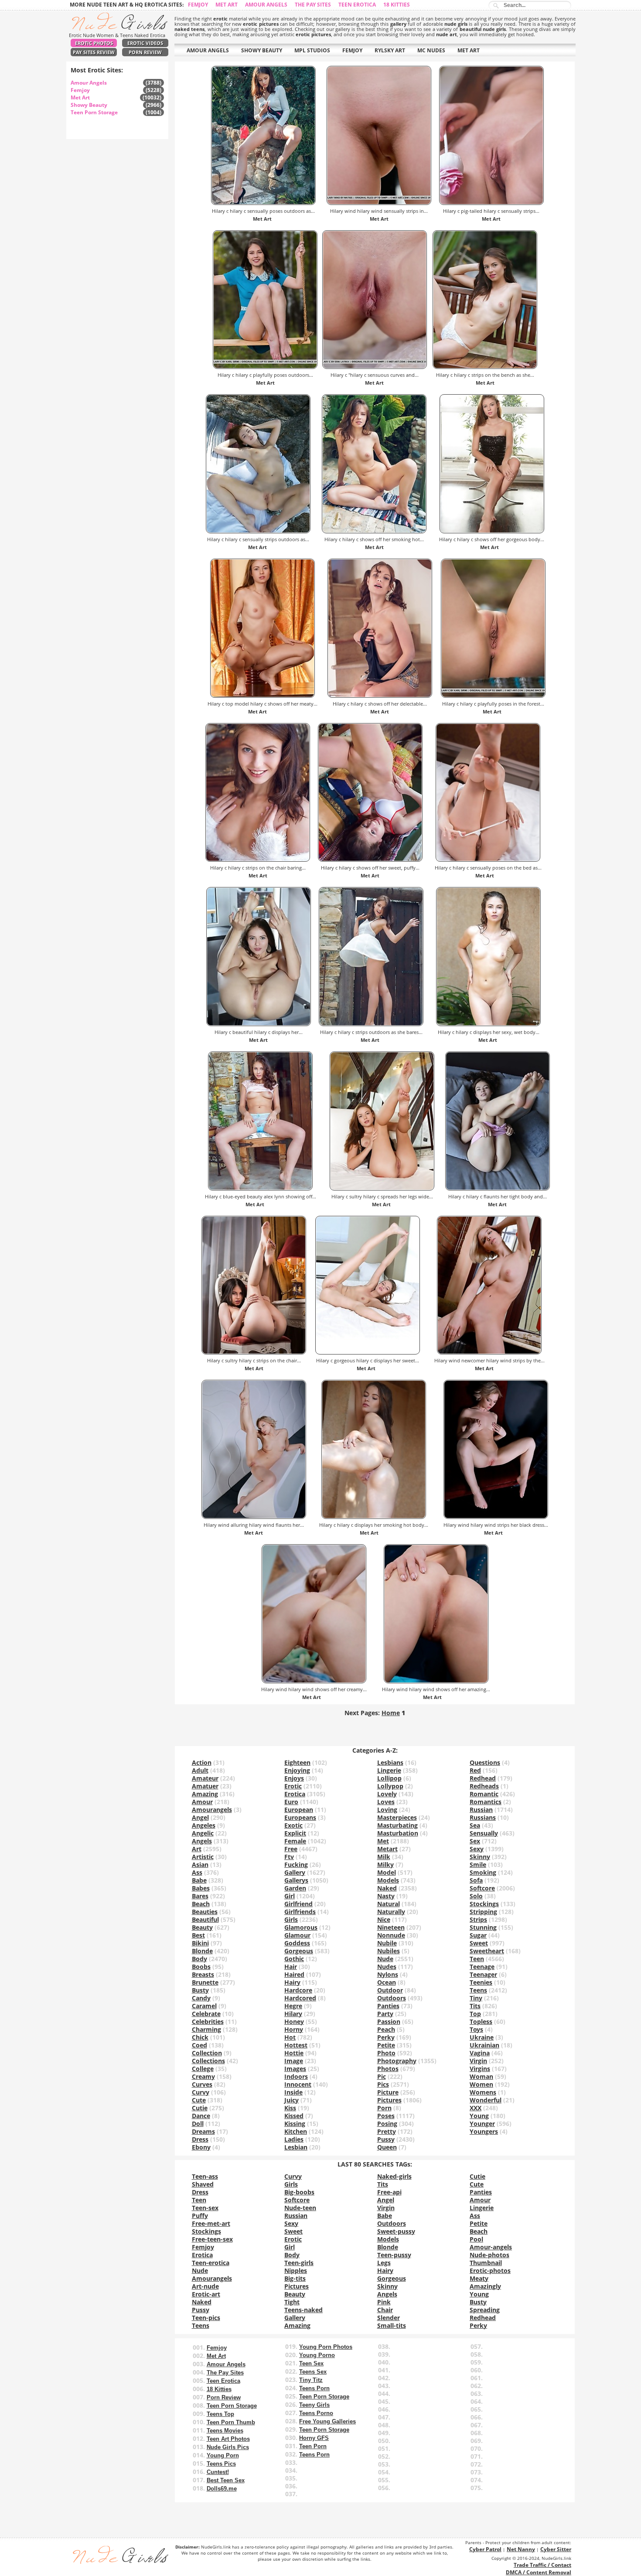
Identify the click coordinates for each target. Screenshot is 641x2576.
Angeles (204, 1825)
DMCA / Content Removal (539, 2572)
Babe (199, 1880)
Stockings (484, 1904)
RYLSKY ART (390, 50)
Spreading (485, 2310)
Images (295, 2069)
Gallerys (296, 1880)
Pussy (386, 2139)
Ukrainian (484, 2045)
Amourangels (212, 1810)
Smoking (483, 1872)
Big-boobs (299, 2192)
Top (475, 2014)
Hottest (296, 2045)
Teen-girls (299, 2263)
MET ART (469, 50)
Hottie (294, 2053)
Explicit (295, 1833)
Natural (389, 1904)
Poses (386, 2116)
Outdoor (390, 1990)
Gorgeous (299, 1951)
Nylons (388, 1974)
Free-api (389, 2192)
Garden (295, 1888)
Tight (292, 2302)
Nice (384, 1919)
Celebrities (208, 2022)
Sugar (478, 1935)
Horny (294, 2029)
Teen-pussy (394, 2255)
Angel (200, 1817)
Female (295, 1841)
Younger (482, 2124)
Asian (200, 1865)
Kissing (295, 2124)
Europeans (300, 1817)
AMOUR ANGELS (208, 50)
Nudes (387, 1967)
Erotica (295, 1794)
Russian (481, 1810)
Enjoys (294, 1778)
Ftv (289, 1857)
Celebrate (206, 2014)
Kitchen (296, 2131)
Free (291, 1849)
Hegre (293, 2006)
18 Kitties (397, 5)
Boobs (201, 1967)
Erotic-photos (490, 2271)
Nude (385, 1959)
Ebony (201, 2147)
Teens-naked (303, 2310)
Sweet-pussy (396, 2231)
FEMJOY (352, 50)
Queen (387, 2147)
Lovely (387, 1794)
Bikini (200, 1943)
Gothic (294, 1959)
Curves (202, 2084)
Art (197, 1849)
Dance (201, 2116)
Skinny (480, 1857)
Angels (202, 1841)
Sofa (476, 1880)
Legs (384, 2263)
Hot (290, 2037)
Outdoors (392, 1998)
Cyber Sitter (556, 2549)
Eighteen (297, 1762)
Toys (476, 2029)
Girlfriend (298, 1904)
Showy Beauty (89, 105)
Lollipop (389, 1778)
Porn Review (145, 52)
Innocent (298, 2084)
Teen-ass (205, 2176)
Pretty (387, 2131)
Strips (478, 1919)
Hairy (292, 1982)
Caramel (204, 2006)
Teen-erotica (211, 2263)
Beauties (205, 1912)
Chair (385, 2310)
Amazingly (485, 2286)
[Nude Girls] (117, 28)
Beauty (202, 1927)
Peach (386, 2029)
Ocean (387, 1982)
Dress (200, 2139)
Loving (387, 1810)
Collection (207, 2053)
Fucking (296, 1865)
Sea (475, 1825)
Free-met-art (211, 2223)
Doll (198, 2124)
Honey (294, 2022)
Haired (294, 1974)
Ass (197, 1872)
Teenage (482, 1967)
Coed (199, 2045)
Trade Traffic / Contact (542, 2565)
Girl (290, 1896)
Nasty (386, 1896)
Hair (291, 1967)
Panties (388, 2006)
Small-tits (392, 2325)
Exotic (293, 1825)
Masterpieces (397, 1817)
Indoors (296, 2076)
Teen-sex (205, 2208)
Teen (477, 1959)
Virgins (480, 2069)
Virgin (478, 2061)
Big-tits (295, 2278)
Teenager (483, 1974)
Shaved (203, 2184)
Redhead (483, 1778)
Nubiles (389, 1951)
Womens (483, 2092)
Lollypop (390, 1786)
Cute (199, 2100)
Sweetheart (487, 1951)
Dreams (203, 2131)
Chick (200, 2037)
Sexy (477, 1849)
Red (475, 1770)
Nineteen (391, 1927)
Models (388, 1880)
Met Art (227, 5)
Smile (478, 1865)
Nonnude (391, 1935)
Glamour (297, 1935)
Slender (389, 2318)
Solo (476, 1896)
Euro (291, 1802)
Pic (382, 2076)
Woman (481, 2076)
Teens (478, 1990)
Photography (397, 2061)
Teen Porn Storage (94, 112)
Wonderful (486, 2100)
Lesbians (390, 1762)
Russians (483, 1817)
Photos (388, 2069)
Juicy (292, 2100)
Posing (387, 2124)
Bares (200, 1896)
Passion (389, 2022)
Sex (475, 1841)
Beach (201, 1904)
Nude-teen (300, 2208)
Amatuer (205, 1786)
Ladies (294, 2139)
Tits (475, 2006)
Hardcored (300, 1998)
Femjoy (198, 5)
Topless (481, 2022)
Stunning (483, 1927)
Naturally (391, 1912)
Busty (200, 1990)
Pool (476, 2239)
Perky (386, 2037)
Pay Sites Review (94, 52)
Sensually (484, 1833)
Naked (387, 1888)
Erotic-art (206, 2294)
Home (391, 1713)
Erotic (293, 1786)
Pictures (389, 2100)
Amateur (205, 1778)
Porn (384, 2108)
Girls (291, 1919)
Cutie (200, 2108)
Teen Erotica (357, 5)
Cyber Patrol (485, 2549)
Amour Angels (266, 5)
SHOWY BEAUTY (262, 50)
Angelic (203, 1833)
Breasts (203, 1974)
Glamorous (301, 1927)
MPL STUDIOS (312, 50)
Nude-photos (489, 2255)
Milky (385, 1865)
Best (198, 1935)
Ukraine (482, 2037)
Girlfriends (300, 1912)
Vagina (480, 2053)
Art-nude (205, 2286)
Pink (384, 2302)
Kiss (290, 2108)
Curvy (201, 2092)
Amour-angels (491, 2247)
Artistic (203, 1857)
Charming (206, 2029)
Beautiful (205, 1919)
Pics (383, 2084)
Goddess (297, 1943)
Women (481, 2084)
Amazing (205, 1794)
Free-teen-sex (212, 2239)
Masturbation (398, 1833)
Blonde (202, 1951)
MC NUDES (431, 50)
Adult (200, 1770)
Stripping (483, 1912)
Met (383, 1841)
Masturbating (397, 1825)
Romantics (486, 1802)
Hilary (293, 2014)
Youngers (484, 2131)
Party (385, 2014)
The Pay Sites (313, 5)
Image (294, 2061)
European (299, 1810)
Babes (201, 1888)
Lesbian (296, 2147)
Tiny (476, 1998)
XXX (476, 2108)
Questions (485, 1762)
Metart (387, 1849)
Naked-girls (394, 2176)
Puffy (200, 2216)
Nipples (296, 2271)
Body (199, 1959)
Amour (202, 1802)
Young (479, 2116)
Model (387, 1872)
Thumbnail (486, 2263)
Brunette (205, 1982)
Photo (386, 2053)
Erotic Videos (145, 43)
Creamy (203, 2076)
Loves (386, 1802)
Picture (388, 2092)
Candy (201, 1998)
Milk (384, 1857)
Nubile (387, 1943)
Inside (293, 2092)
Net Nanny (521, 2549)
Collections (208, 2061)
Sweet (479, 1943)
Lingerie (389, 1770)
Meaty (479, 2278)
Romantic (484, 1794)
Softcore (482, 1888)
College (203, 2069)
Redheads (484, 1786)
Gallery (295, 1872)
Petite (386, 2045)
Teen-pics (206, 2318)
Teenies (481, 1982)
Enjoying (297, 1770)
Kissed (294, 2116)
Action (202, 1762)
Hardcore (298, 1990)
